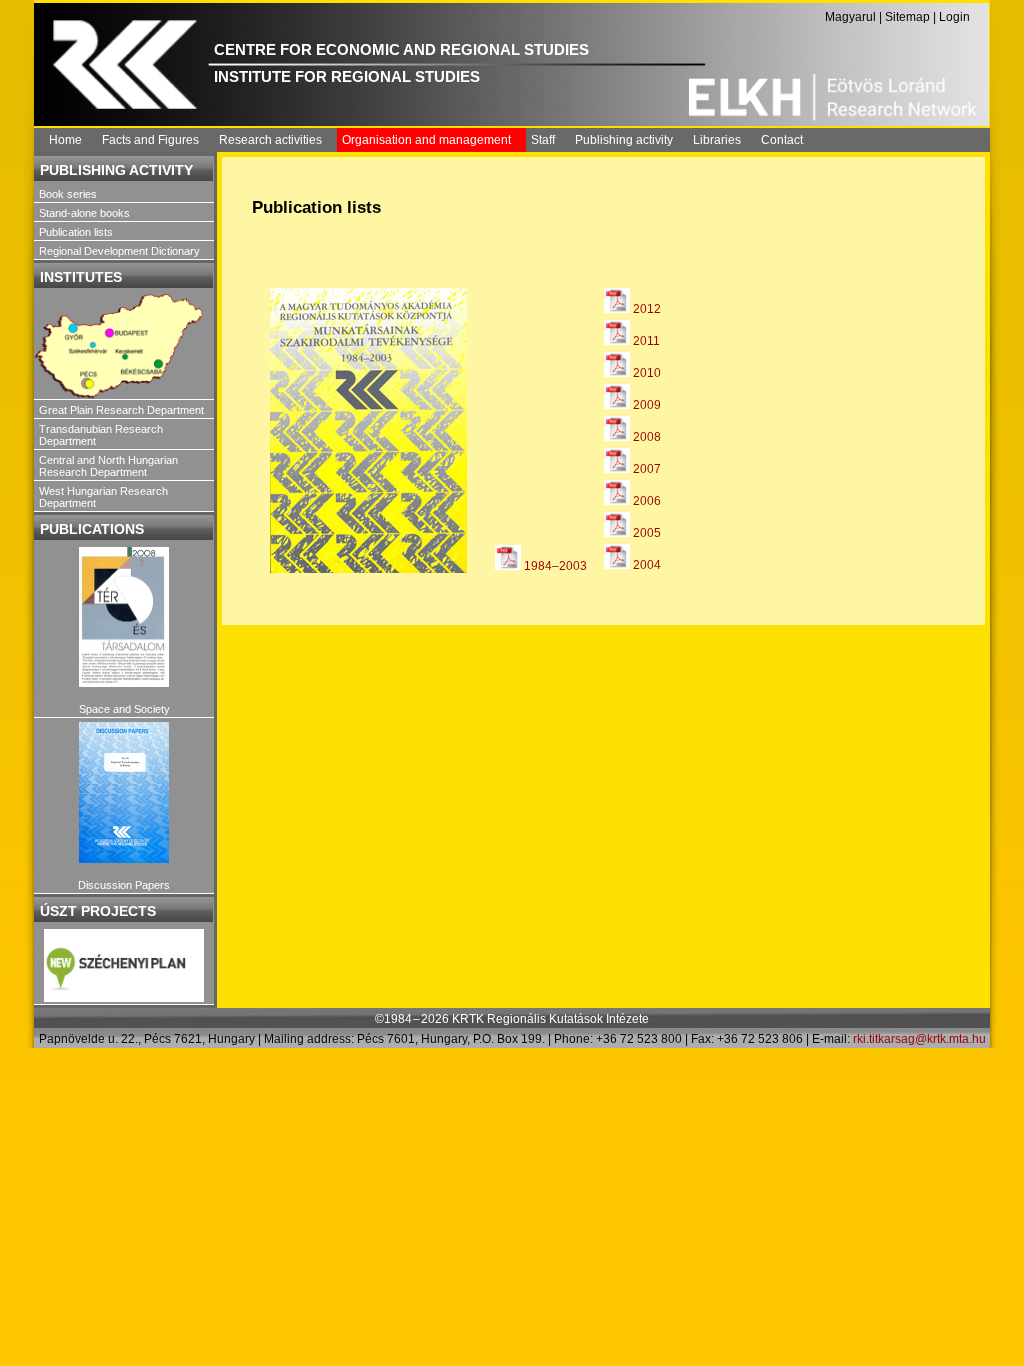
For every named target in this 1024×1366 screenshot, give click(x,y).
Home (65, 140)
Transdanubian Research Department (101, 435)
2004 (645, 565)
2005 (645, 533)
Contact (782, 140)
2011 (645, 341)
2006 (645, 501)
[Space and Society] (124, 617)
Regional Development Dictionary (119, 251)
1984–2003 (554, 566)
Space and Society (124, 709)
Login (954, 17)
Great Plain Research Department (121, 410)
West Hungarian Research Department (103, 497)
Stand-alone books (84, 213)
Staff (543, 140)
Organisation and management (426, 140)
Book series (68, 194)
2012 (645, 309)
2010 (645, 373)
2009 (645, 405)
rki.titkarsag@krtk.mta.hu (919, 1039)
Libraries (717, 140)
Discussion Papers (124, 885)
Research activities (270, 140)
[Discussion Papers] (124, 792)
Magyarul (850, 17)
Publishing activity (624, 140)
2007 (645, 469)
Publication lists (76, 232)
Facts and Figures (150, 140)
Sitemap (907, 17)
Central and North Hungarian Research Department (108, 466)
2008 (645, 437)
